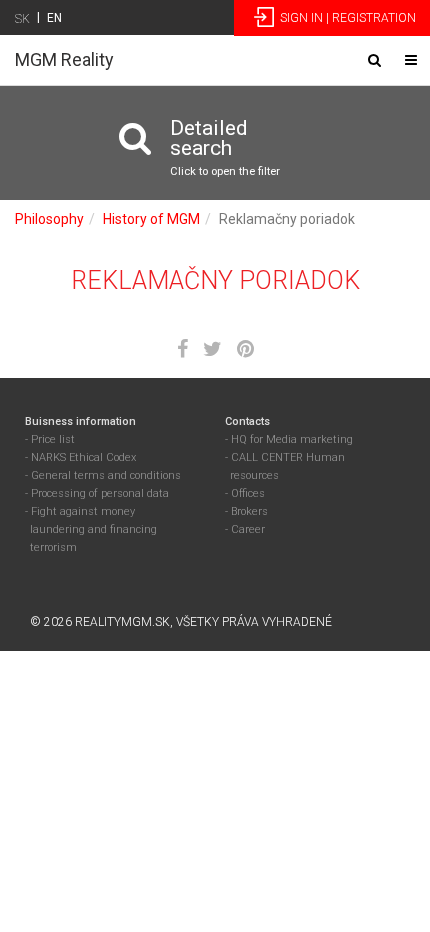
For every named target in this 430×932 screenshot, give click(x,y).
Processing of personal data (100, 493)
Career (248, 529)
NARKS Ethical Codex (83, 457)
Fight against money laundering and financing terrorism (93, 529)
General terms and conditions (106, 475)
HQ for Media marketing (292, 439)
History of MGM (151, 219)
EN (54, 18)
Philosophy (49, 219)
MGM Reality (64, 59)
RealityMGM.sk (122, 622)
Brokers (249, 511)
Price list (53, 439)
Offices (248, 493)
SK (22, 19)
